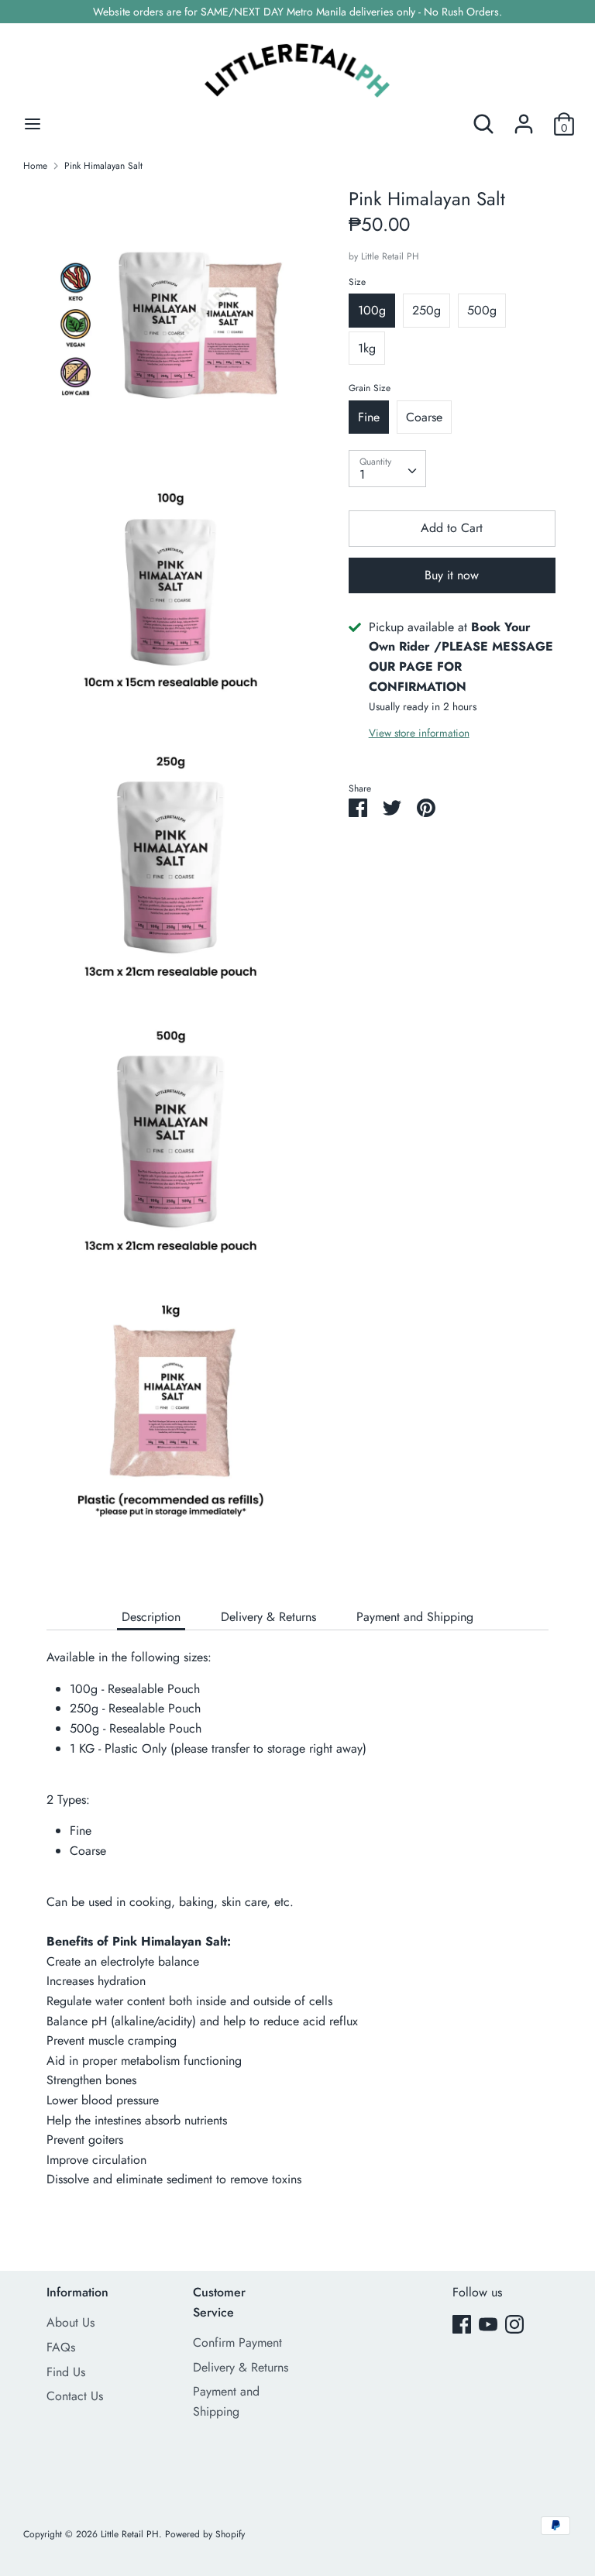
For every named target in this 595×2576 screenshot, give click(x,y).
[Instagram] (514, 2324)
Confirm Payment (237, 2342)
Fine (369, 417)
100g (372, 310)
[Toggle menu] (33, 124)
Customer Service (219, 2302)
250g (426, 310)
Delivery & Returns (268, 1617)
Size (357, 282)
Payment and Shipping (415, 1617)
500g (482, 310)
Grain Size (370, 388)
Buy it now (452, 575)
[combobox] (387, 469)
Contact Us (75, 2396)
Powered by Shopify (205, 2534)
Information (77, 2292)
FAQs (61, 2347)
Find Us (66, 2372)
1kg (367, 348)
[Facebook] (462, 2324)
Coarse (424, 417)
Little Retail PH (390, 256)
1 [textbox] (362, 474)
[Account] (524, 118)
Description (151, 1617)
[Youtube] (488, 2324)
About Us (71, 2322)
